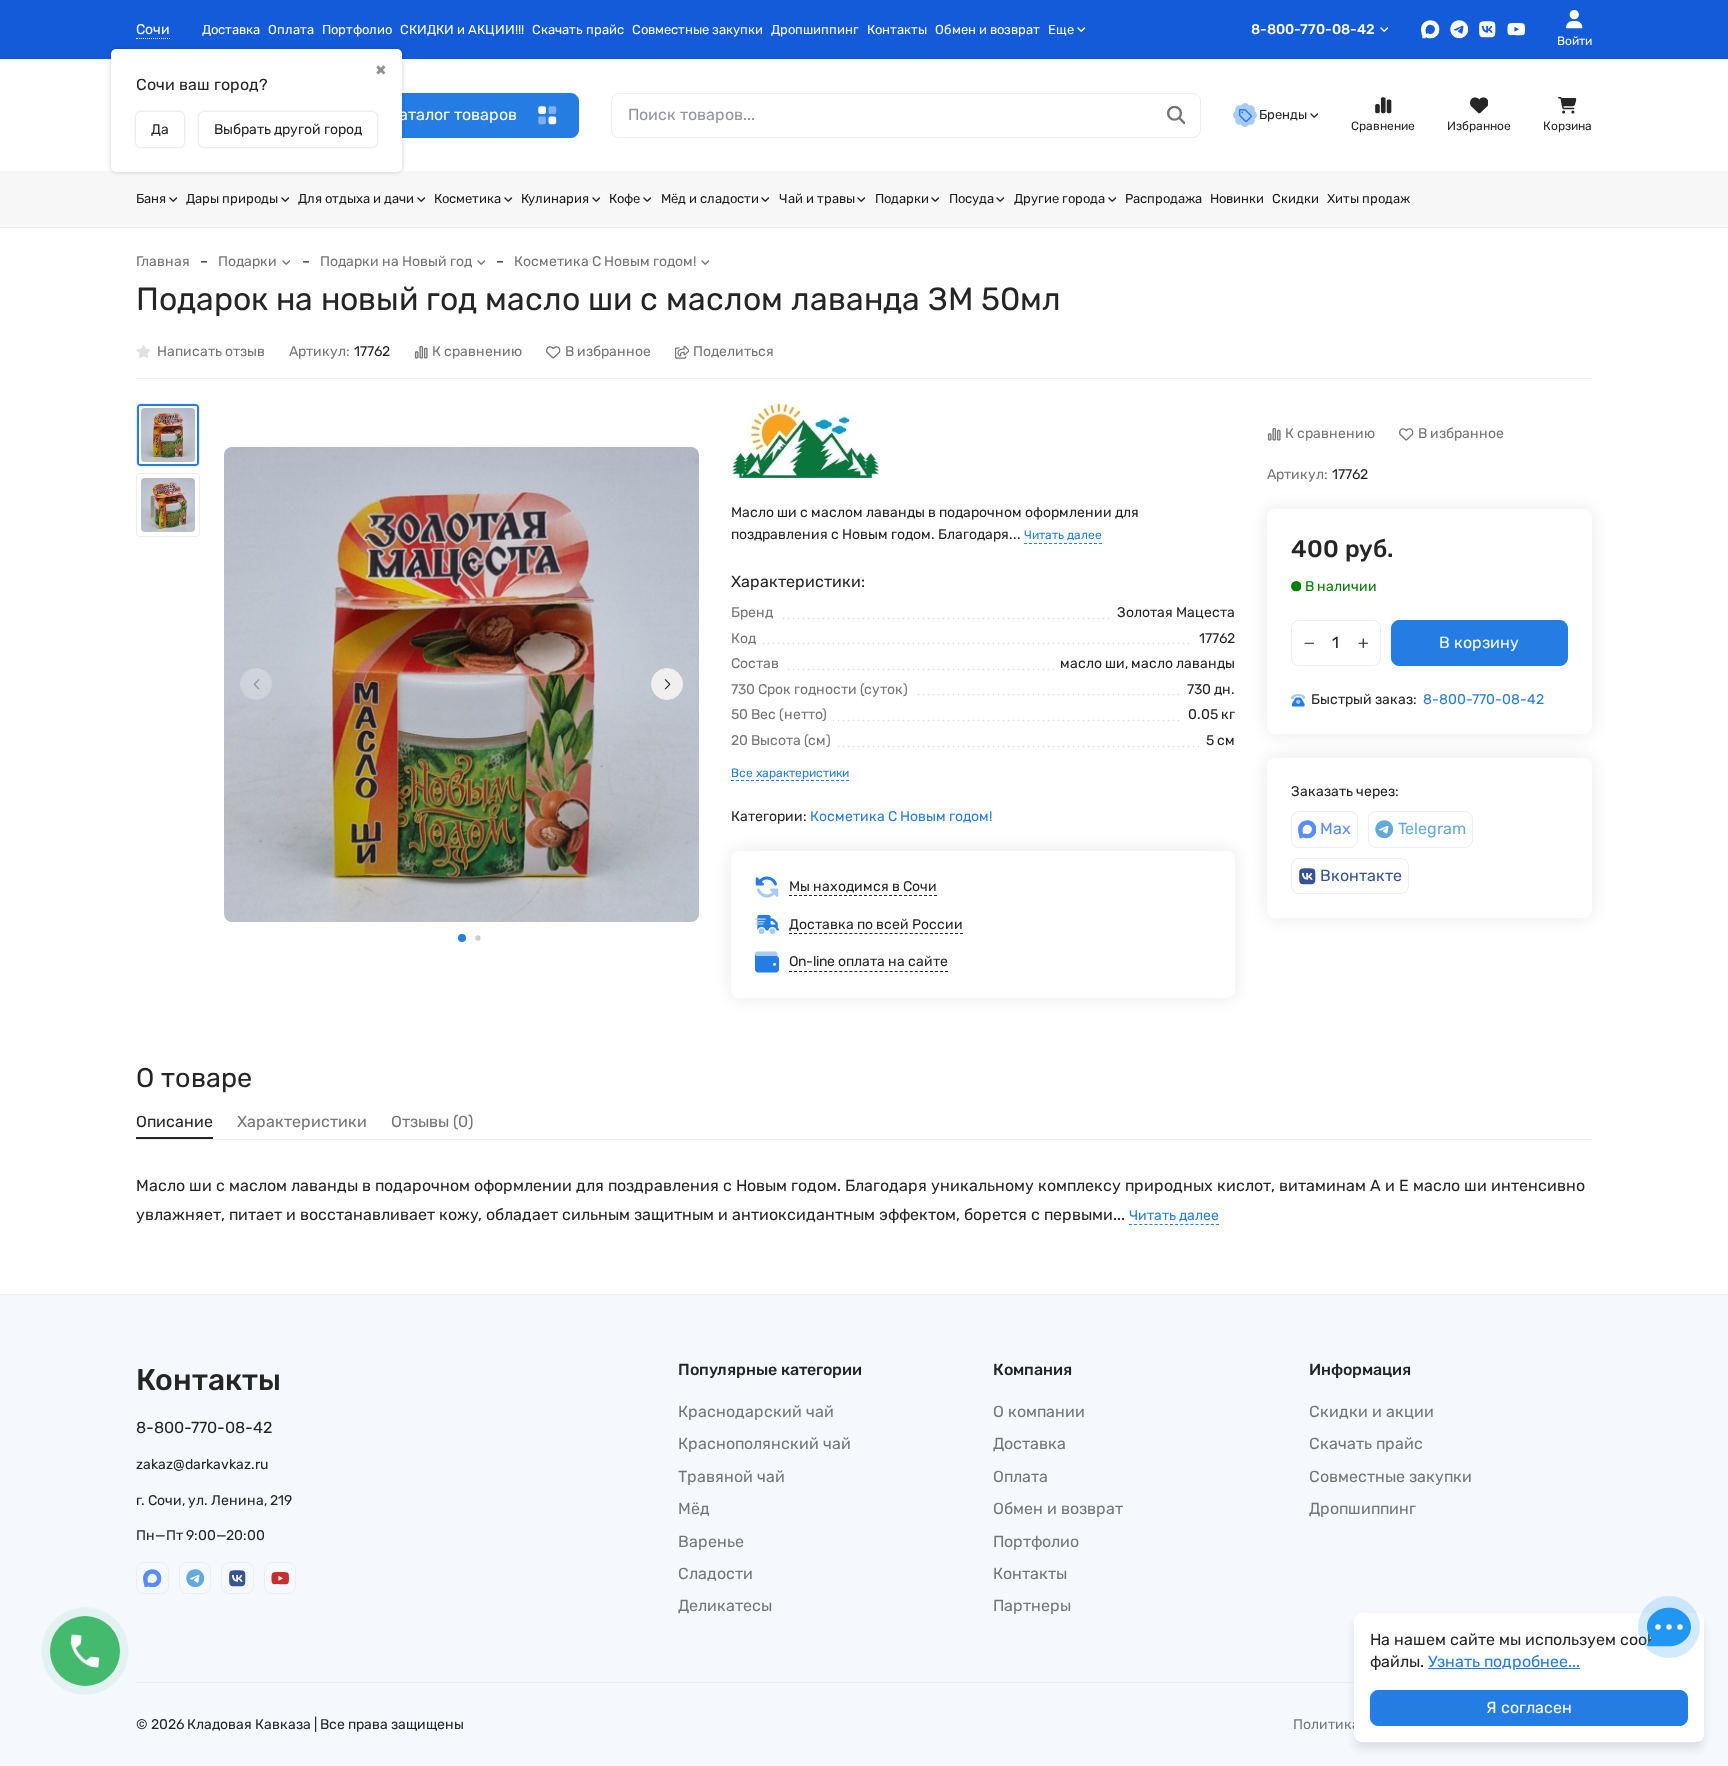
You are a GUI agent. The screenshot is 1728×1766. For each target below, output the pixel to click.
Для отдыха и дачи (356, 198)
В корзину (1479, 642)
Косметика (467, 198)
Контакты (897, 29)
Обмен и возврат (987, 29)
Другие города (1059, 198)
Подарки (902, 198)
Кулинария (555, 198)
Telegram (1432, 828)
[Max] (1430, 29)
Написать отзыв (211, 352)
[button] (462, 938)
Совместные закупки (697, 29)
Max (1335, 828)
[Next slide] (667, 684)
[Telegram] (1459, 29)
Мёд (694, 1508)
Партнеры (1032, 1605)
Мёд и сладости (710, 198)
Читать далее (1063, 535)
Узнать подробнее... (1504, 1661)
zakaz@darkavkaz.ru (202, 1464)
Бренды (1283, 114)
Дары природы (232, 198)
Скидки (1295, 198)
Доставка (231, 29)
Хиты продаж (1368, 198)
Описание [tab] (174, 1121)
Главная (163, 261)
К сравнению (477, 352)
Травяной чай (731, 1476)
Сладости (715, 1573)
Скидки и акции (1371, 1411)
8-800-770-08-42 (1313, 29)
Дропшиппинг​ (815, 29)
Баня (151, 198)
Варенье (711, 1541)
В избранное (608, 352)
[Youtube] (1516, 29)
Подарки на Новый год (396, 261)
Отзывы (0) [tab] (432, 1121)
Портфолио (357, 29)
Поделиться (733, 352)
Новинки (1237, 198)
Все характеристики (790, 773)
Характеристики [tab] (302, 1121)
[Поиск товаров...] (1176, 115)
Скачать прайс (578, 29)
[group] (461, 684)
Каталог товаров (453, 114)
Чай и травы (817, 198)
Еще (1061, 29)
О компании (1039, 1411)
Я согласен (1529, 1707)
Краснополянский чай (764, 1443)
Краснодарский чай (756, 1411)
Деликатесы (725, 1605)
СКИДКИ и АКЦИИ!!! (462, 29)
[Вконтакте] (1487, 29)
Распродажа (1163, 198)
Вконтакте (1361, 875)
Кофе (624, 198)
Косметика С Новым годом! (605, 261)
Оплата (291, 29)
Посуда (971, 198)
